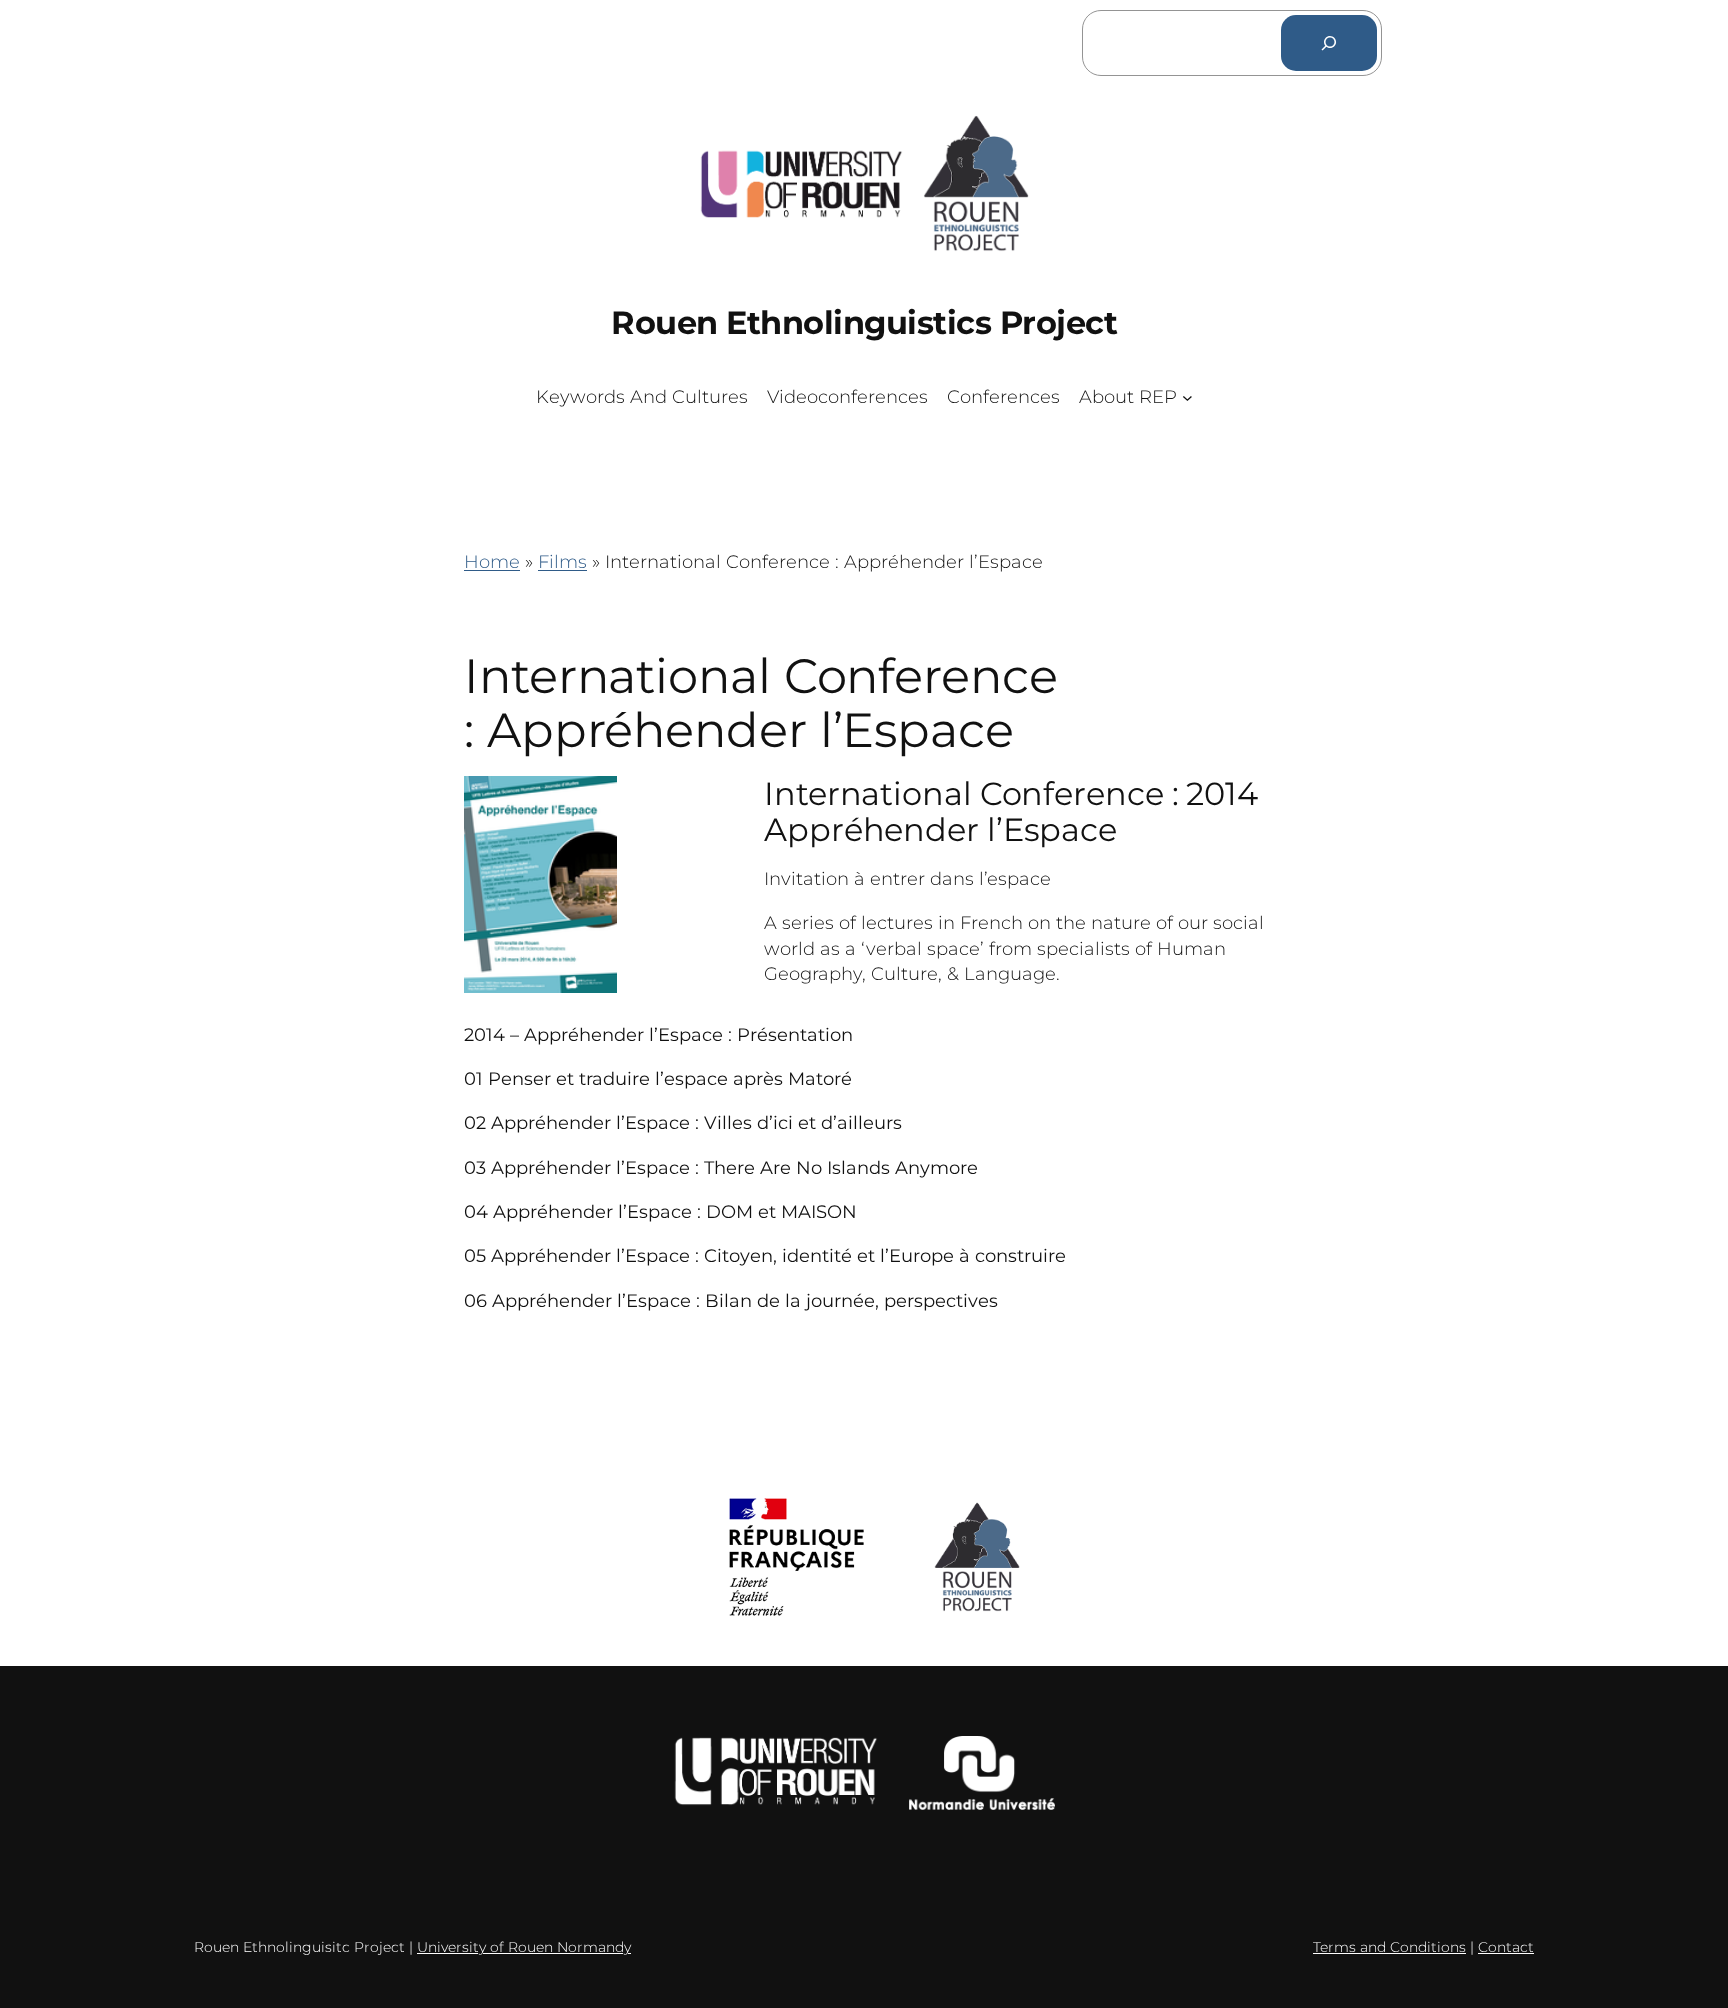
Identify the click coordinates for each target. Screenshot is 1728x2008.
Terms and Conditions (1389, 1947)
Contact (1506, 1947)
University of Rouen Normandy (524, 1947)
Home (492, 562)
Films (562, 562)
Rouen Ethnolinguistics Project (864, 322)
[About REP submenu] (1187, 397)
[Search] (1329, 43)
